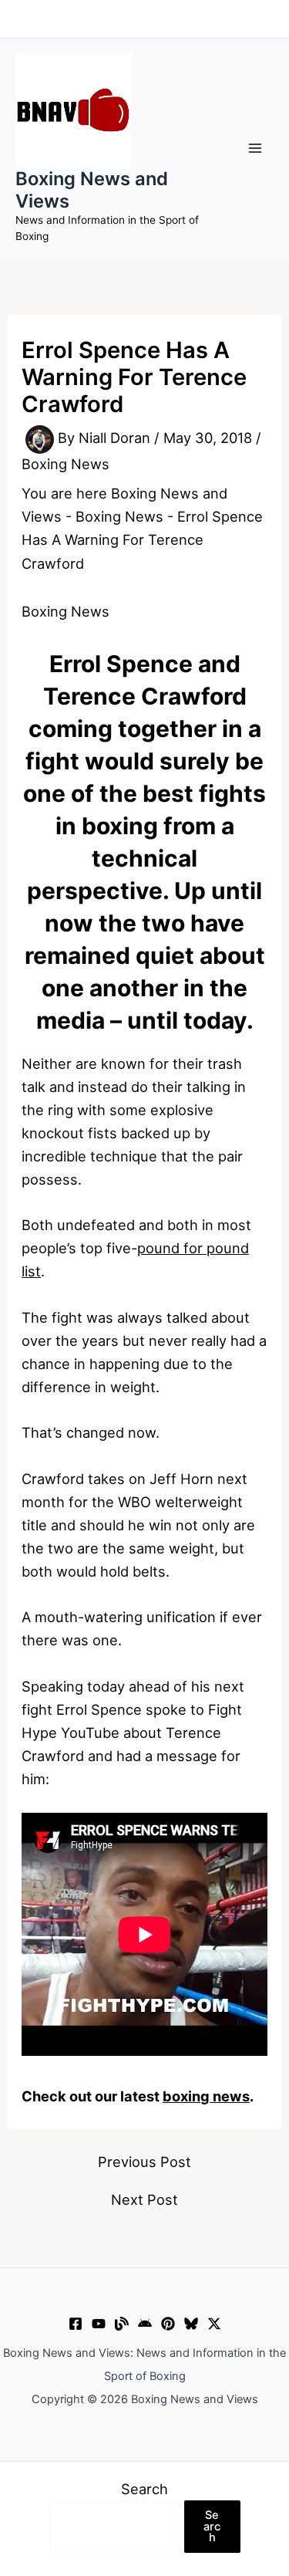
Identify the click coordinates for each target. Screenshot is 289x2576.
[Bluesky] (191, 2324)
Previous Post (144, 2162)
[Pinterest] (168, 2324)
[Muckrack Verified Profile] (122, 2324)
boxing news (206, 2096)
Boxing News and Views (92, 189)
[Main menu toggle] (255, 149)
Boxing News (66, 464)
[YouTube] (99, 2324)
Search (144, 2489)
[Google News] (145, 2324)
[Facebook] (76, 2324)
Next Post (144, 2199)
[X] (214, 2324)
